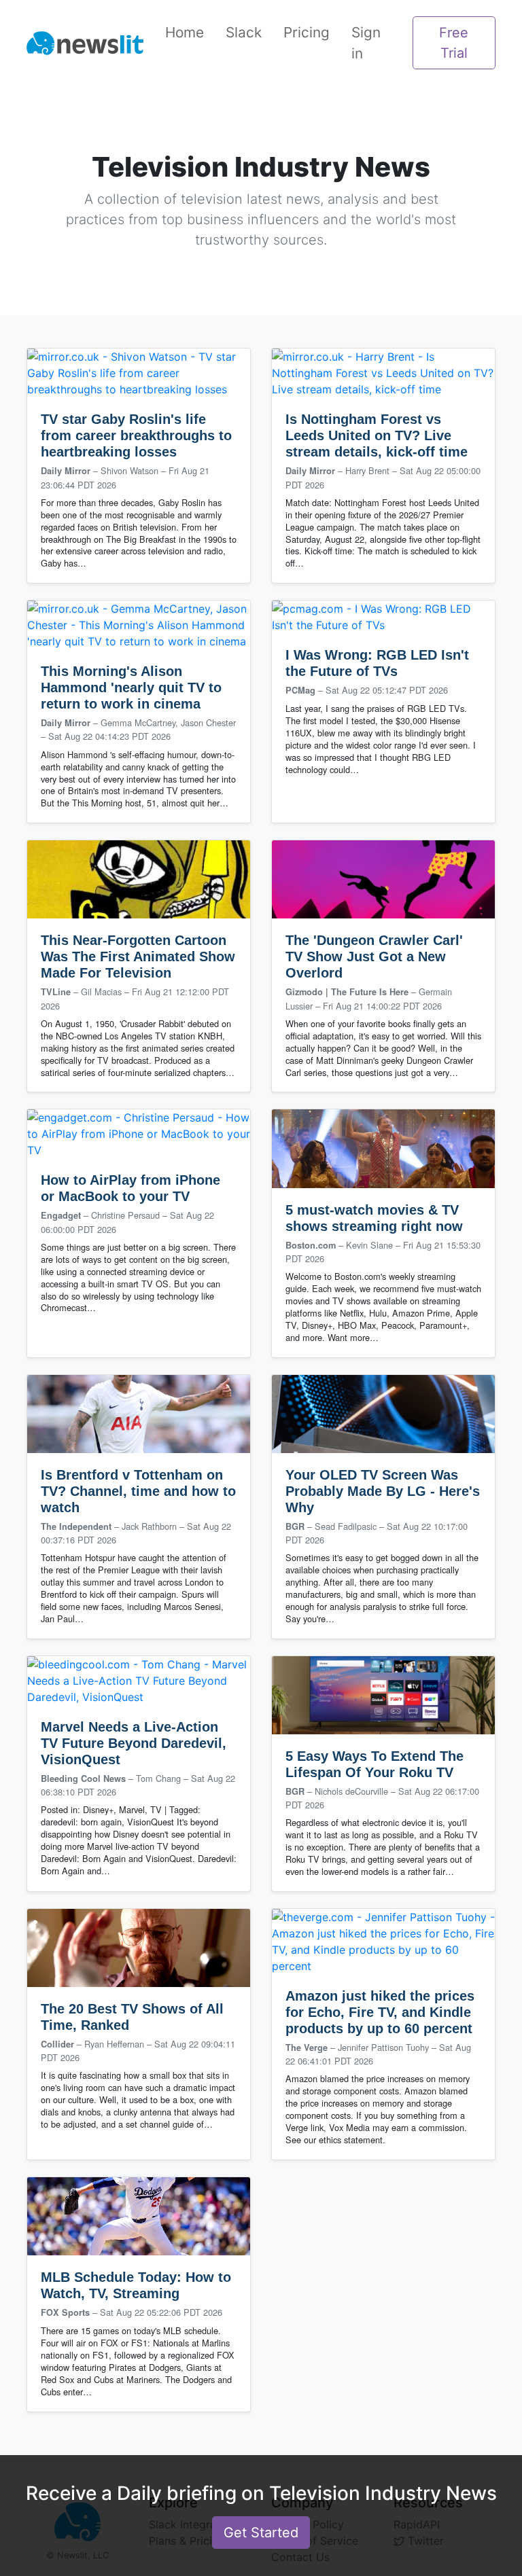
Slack (244, 32)
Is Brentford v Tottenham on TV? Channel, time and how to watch (138, 1491)
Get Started (261, 2533)
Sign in (366, 43)
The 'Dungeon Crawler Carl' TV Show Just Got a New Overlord (374, 956)
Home (185, 32)
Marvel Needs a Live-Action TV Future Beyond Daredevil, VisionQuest (134, 1743)
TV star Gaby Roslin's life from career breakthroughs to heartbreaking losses (136, 435)
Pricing (307, 32)
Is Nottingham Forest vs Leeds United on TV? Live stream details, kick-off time (377, 435)
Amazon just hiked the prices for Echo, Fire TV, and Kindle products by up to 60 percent (380, 2012)
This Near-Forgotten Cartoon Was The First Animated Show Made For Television (138, 956)
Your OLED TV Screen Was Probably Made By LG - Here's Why (383, 1491)
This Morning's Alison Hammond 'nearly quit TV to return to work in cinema (131, 687)
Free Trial (454, 43)
